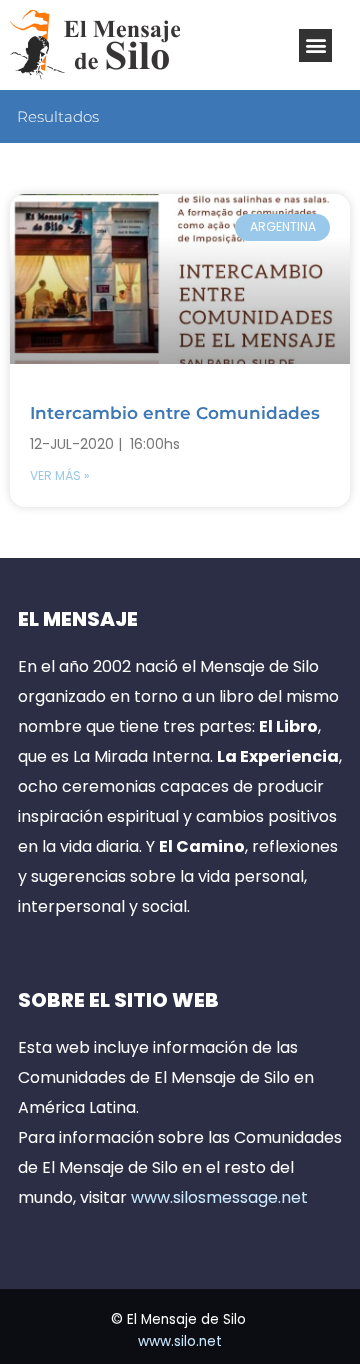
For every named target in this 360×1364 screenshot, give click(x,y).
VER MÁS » (60, 475)
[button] (315, 45)
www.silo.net (180, 1341)
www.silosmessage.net (219, 1197)
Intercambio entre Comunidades (175, 413)
